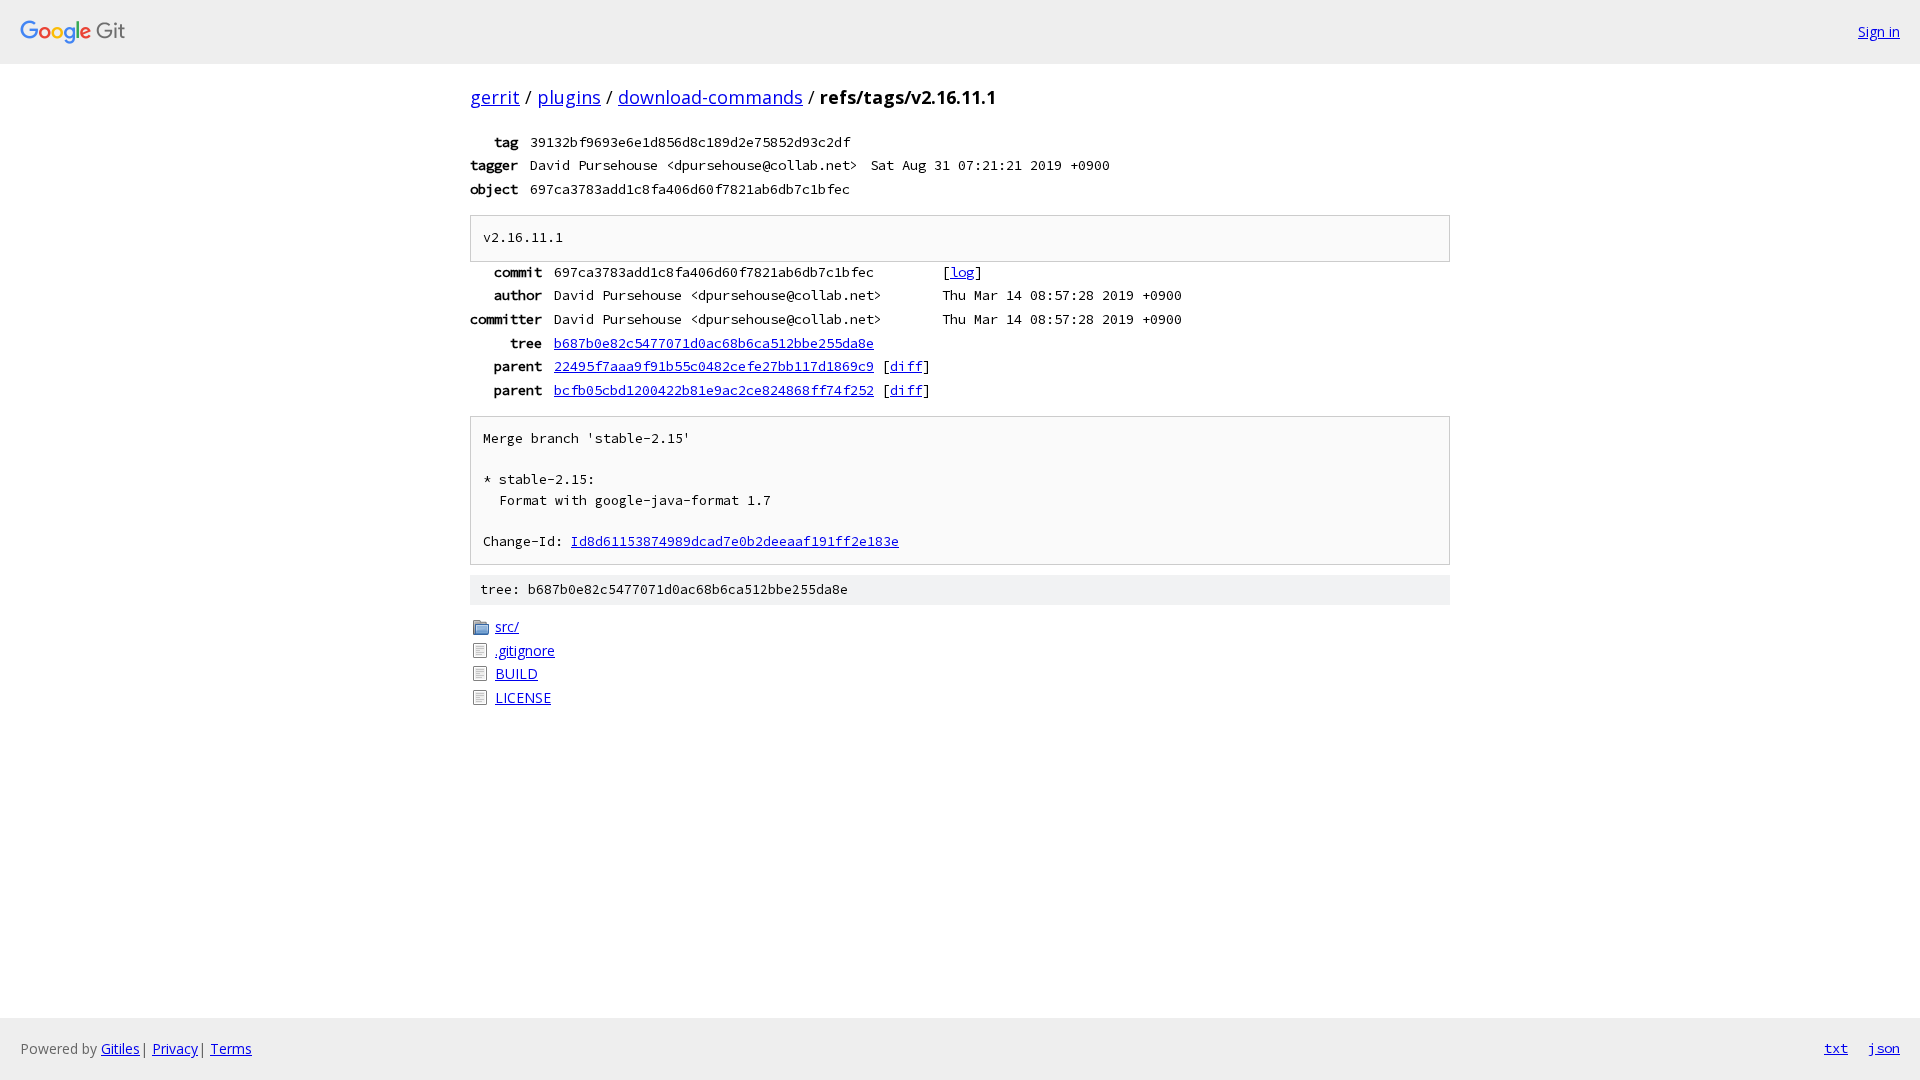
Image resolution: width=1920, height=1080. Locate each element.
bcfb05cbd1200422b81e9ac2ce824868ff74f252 (714, 390)
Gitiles (120, 1048)
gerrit (495, 97)
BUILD (516, 673)
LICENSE (523, 697)
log (962, 272)
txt (1836, 1048)
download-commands (710, 97)
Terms (231, 1048)
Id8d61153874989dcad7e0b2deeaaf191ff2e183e (735, 541)
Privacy (175, 1048)
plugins (569, 97)
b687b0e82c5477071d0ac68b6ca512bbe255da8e (714, 343)
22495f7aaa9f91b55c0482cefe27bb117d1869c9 (714, 366)
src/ (507, 626)
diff (906, 366)
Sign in (1879, 31)
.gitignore (525, 650)
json (1884, 1048)
